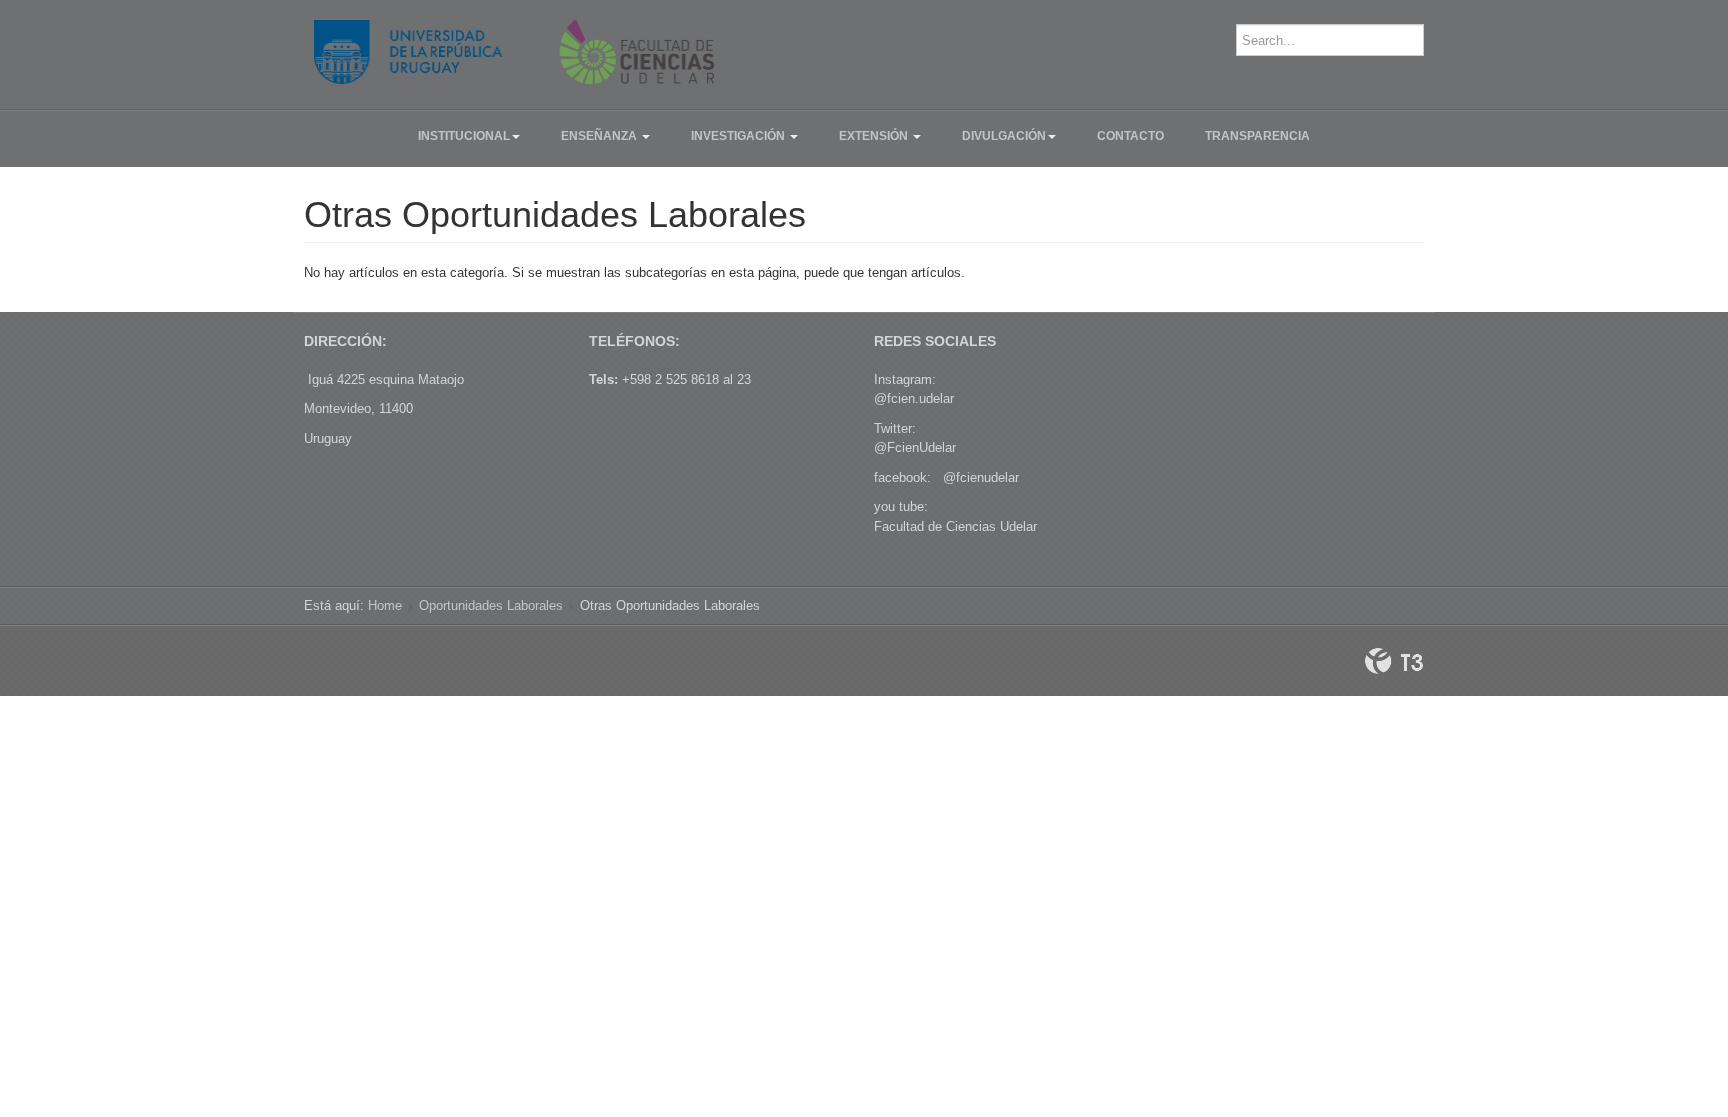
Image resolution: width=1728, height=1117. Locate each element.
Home (385, 605)
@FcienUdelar (915, 447)
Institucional (464, 136)
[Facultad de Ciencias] (514, 52)
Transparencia (1257, 136)
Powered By (1394, 661)
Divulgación (1004, 136)
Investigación (739, 136)
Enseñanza (600, 136)
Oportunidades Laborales (491, 605)
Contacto (1130, 136)
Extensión (875, 136)
